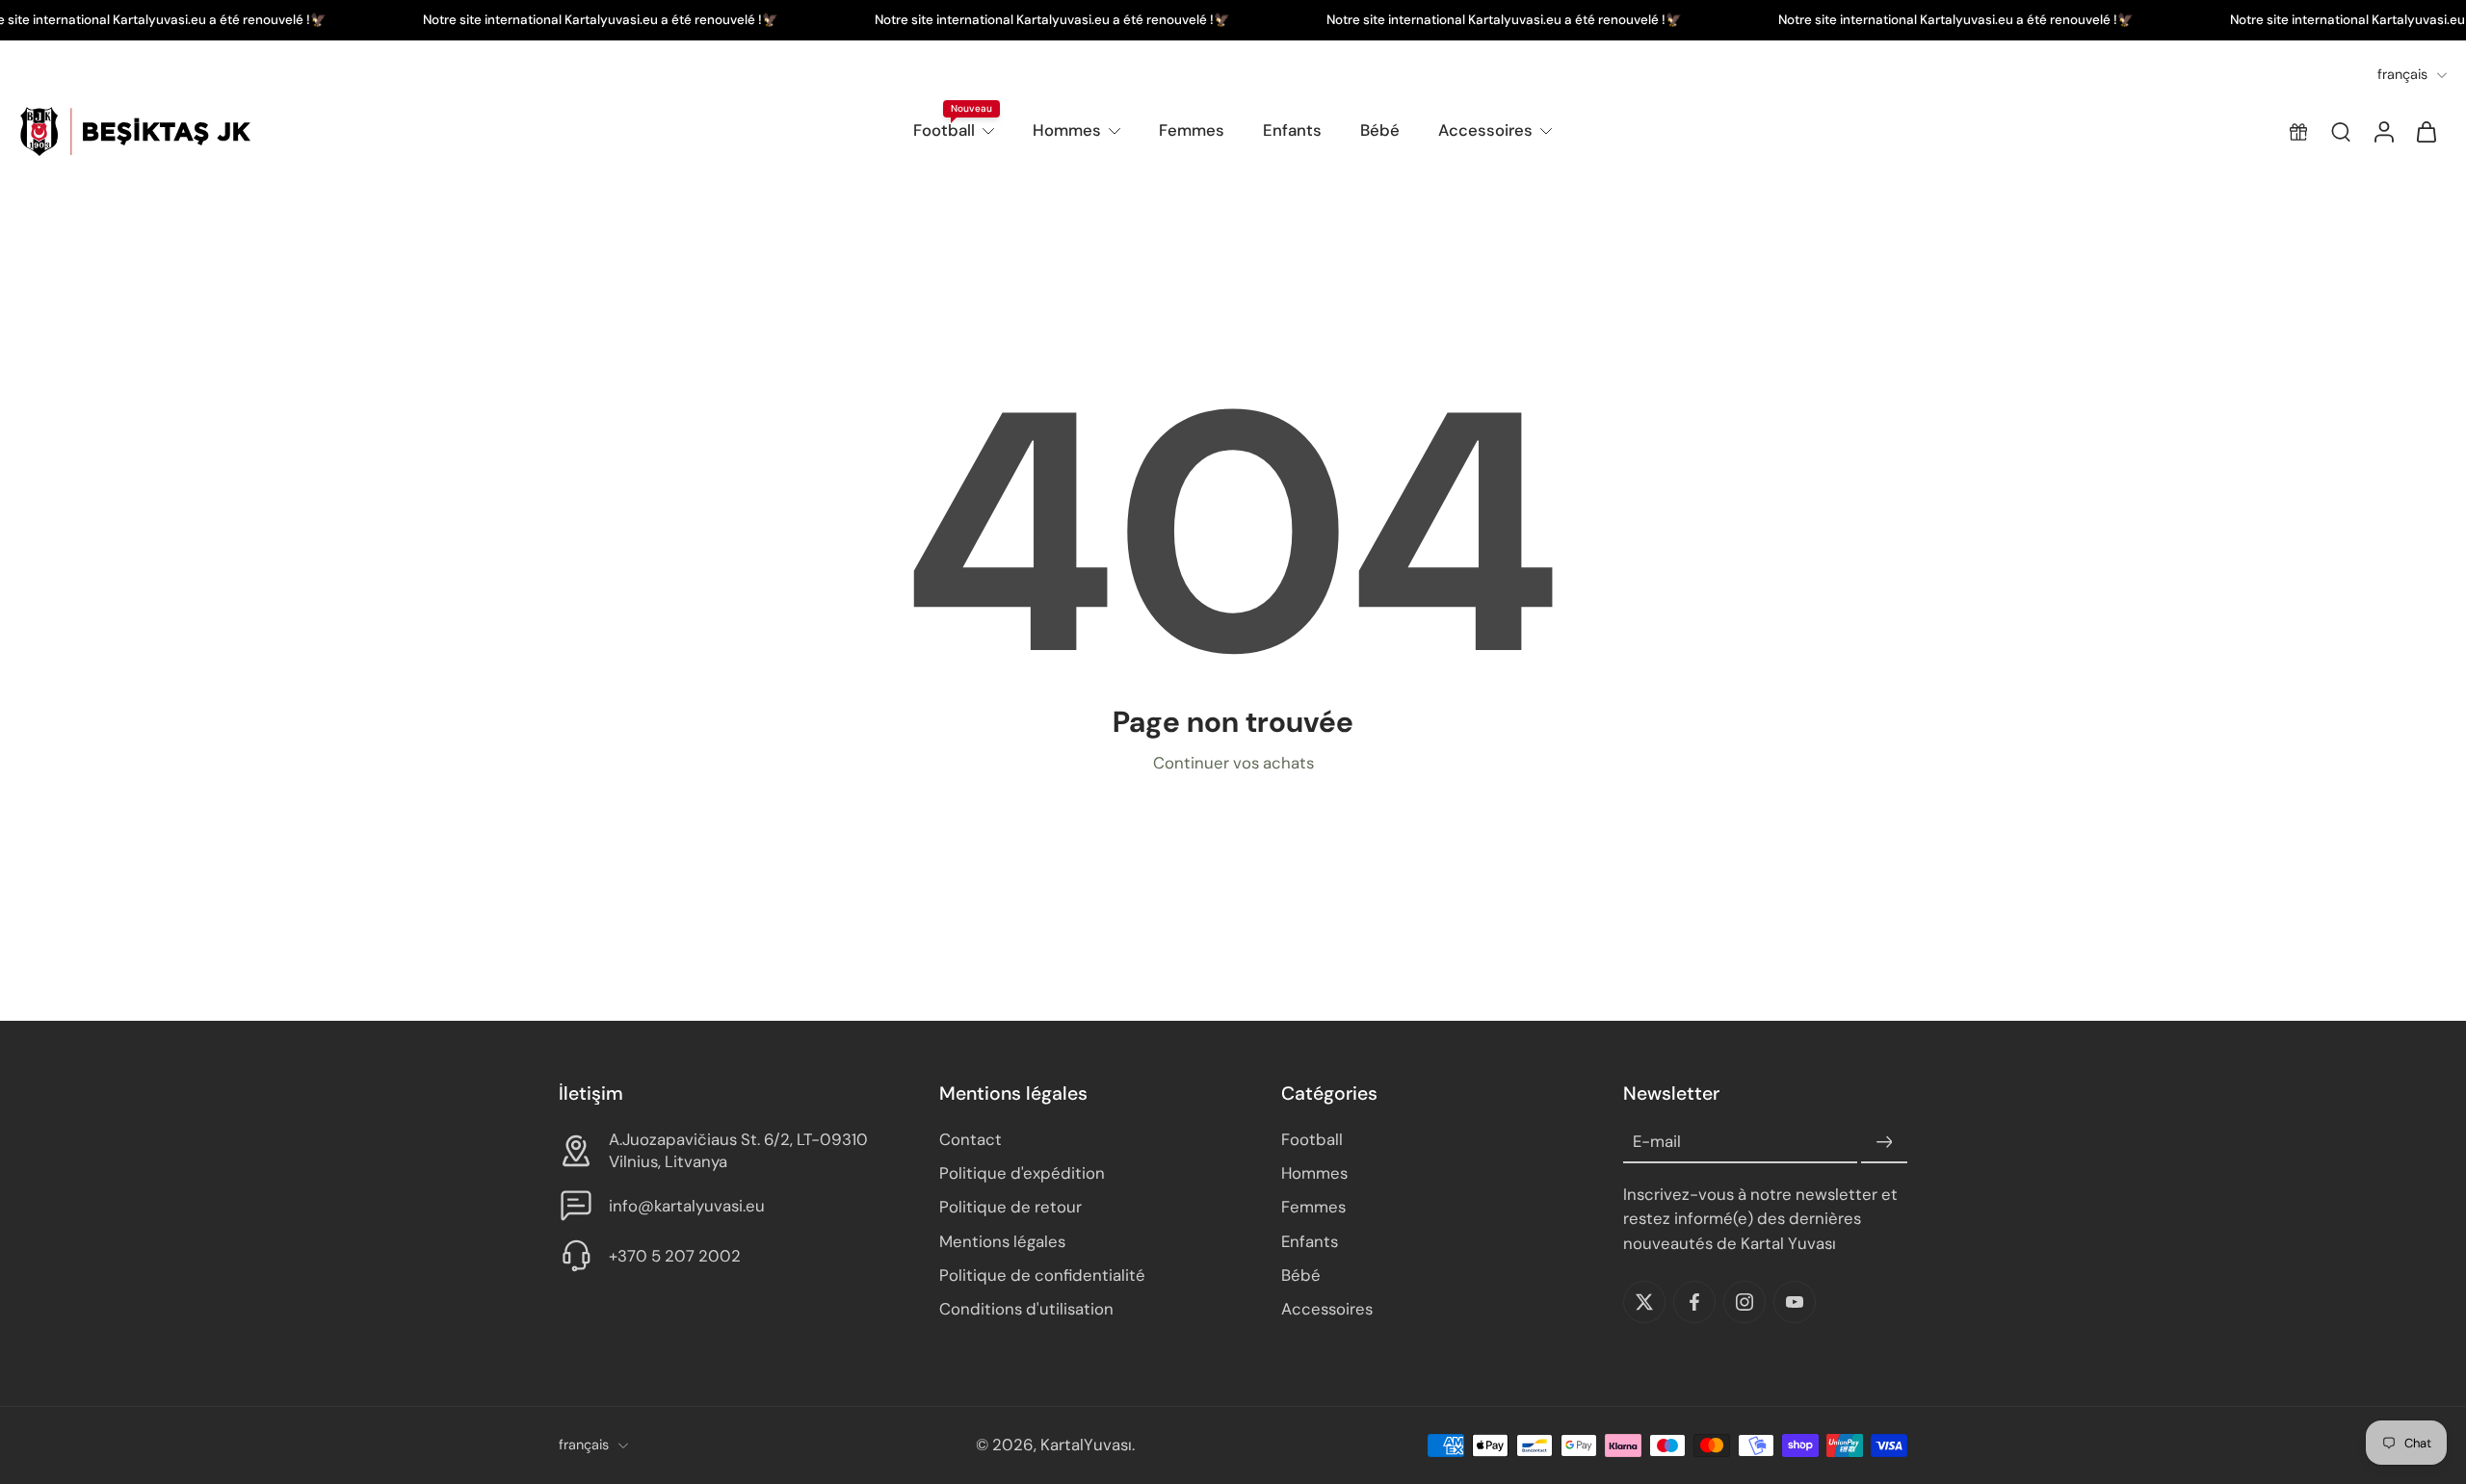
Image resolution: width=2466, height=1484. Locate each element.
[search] (2341, 132)
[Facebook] (1694, 1302)
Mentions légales (1002, 1241)
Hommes (1067, 130)
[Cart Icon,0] (2426, 131)
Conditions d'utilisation (1026, 1309)
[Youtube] (1795, 1302)
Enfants (1292, 130)
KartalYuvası (1086, 1445)
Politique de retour (1010, 1208)
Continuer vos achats (1233, 763)
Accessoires (1485, 130)
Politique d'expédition (1022, 1174)
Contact (971, 1140)
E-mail (1657, 1142)
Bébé (1380, 130)
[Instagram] (1745, 1302)
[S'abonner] (1884, 1143)
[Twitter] (1644, 1302)
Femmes (1192, 130)
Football (944, 130)
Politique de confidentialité (1042, 1275)
